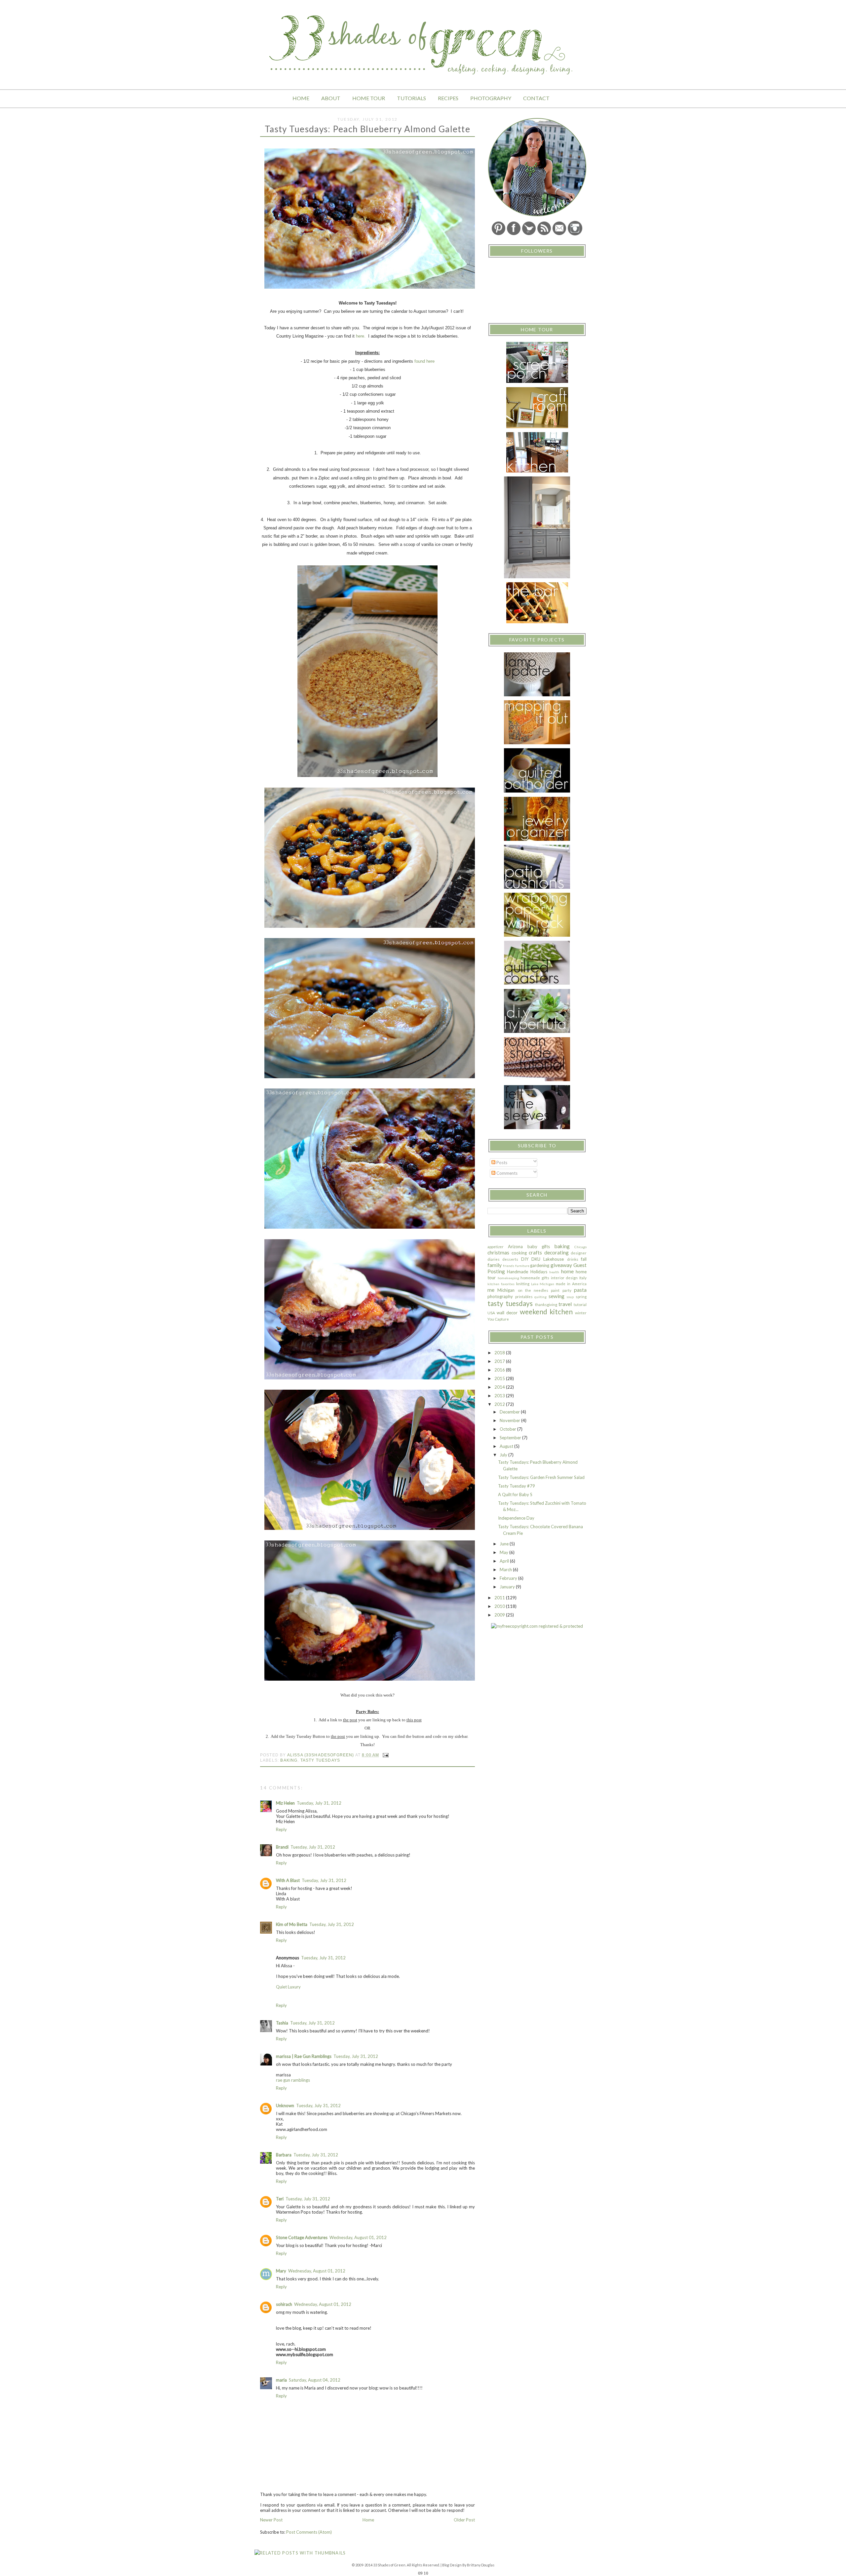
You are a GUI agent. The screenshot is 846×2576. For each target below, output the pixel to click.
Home (301, 98)
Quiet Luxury (288, 1987)
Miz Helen (285, 1803)
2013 (500, 1396)
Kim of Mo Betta (292, 1924)
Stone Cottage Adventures (302, 2237)
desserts (510, 1259)
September (511, 1438)
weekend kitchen (546, 1311)
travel (565, 1304)
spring (581, 1296)
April (505, 1561)
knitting (523, 1284)
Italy (583, 1278)
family (495, 1265)
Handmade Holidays (527, 1272)
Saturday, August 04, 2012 (315, 2380)
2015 (500, 1378)
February (509, 1578)
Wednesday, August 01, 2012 (358, 2237)
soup (570, 1297)
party (567, 1290)
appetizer (496, 1247)
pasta (580, 1290)
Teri (280, 2199)
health (554, 1272)
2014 (500, 1387)
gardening (540, 1265)
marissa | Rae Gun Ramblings (304, 2056)
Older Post (464, 2520)
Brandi (282, 1847)
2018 (500, 1353)
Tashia (282, 2023)
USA (491, 1313)
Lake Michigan (543, 1284)
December (510, 1412)
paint (555, 1290)
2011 (500, 1598)
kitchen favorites (501, 1284)
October (508, 1429)
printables (524, 1296)
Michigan (506, 1290)
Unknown (285, 2106)
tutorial (580, 1304)
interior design (564, 1278)
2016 (500, 1370)
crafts (535, 1252)
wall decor (507, 1313)
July (504, 1455)
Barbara (284, 2155)
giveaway (561, 1265)
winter (581, 1313)
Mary (281, 2271)
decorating (557, 1252)
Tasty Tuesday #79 (517, 1486)
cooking (519, 1253)
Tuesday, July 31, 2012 (319, 1803)
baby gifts (539, 1247)
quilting (540, 1297)
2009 (500, 1615)
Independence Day (516, 1518)
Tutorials (411, 98)
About (331, 98)
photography (500, 1296)
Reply (281, 1829)
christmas (498, 1252)
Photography (491, 98)
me (491, 1290)
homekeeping (508, 1278)
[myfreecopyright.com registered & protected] (537, 1626)
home (567, 1271)
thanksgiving (546, 1304)
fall (584, 1259)
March (506, 1570)
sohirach (284, 2304)
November (510, 1420)
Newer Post (271, 2520)
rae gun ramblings (293, 2080)
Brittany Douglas (481, 2565)
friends (509, 1266)
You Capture (498, 1319)
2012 (500, 1404)
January (508, 1587)
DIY (525, 1259)
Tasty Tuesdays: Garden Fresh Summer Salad (541, 1477)
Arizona (515, 1247)
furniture (522, 1266)
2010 (500, 1606)
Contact (536, 98)
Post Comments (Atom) (309, 2532)
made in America (571, 1284)
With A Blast (288, 1880)
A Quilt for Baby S (515, 1494)
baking (289, 1760)
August (507, 1446)
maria (281, 2380)
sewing (557, 1296)
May (504, 1552)
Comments (506, 1173)
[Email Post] (385, 1755)
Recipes (448, 98)
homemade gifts (535, 1278)
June (505, 1544)
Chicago (580, 1247)
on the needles (533, 1290)
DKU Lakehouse (548, 1259)
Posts (501, 1163)
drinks (573, 1259)
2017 (500, 1361)
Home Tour (369, 98)
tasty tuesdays (320, 1760)
